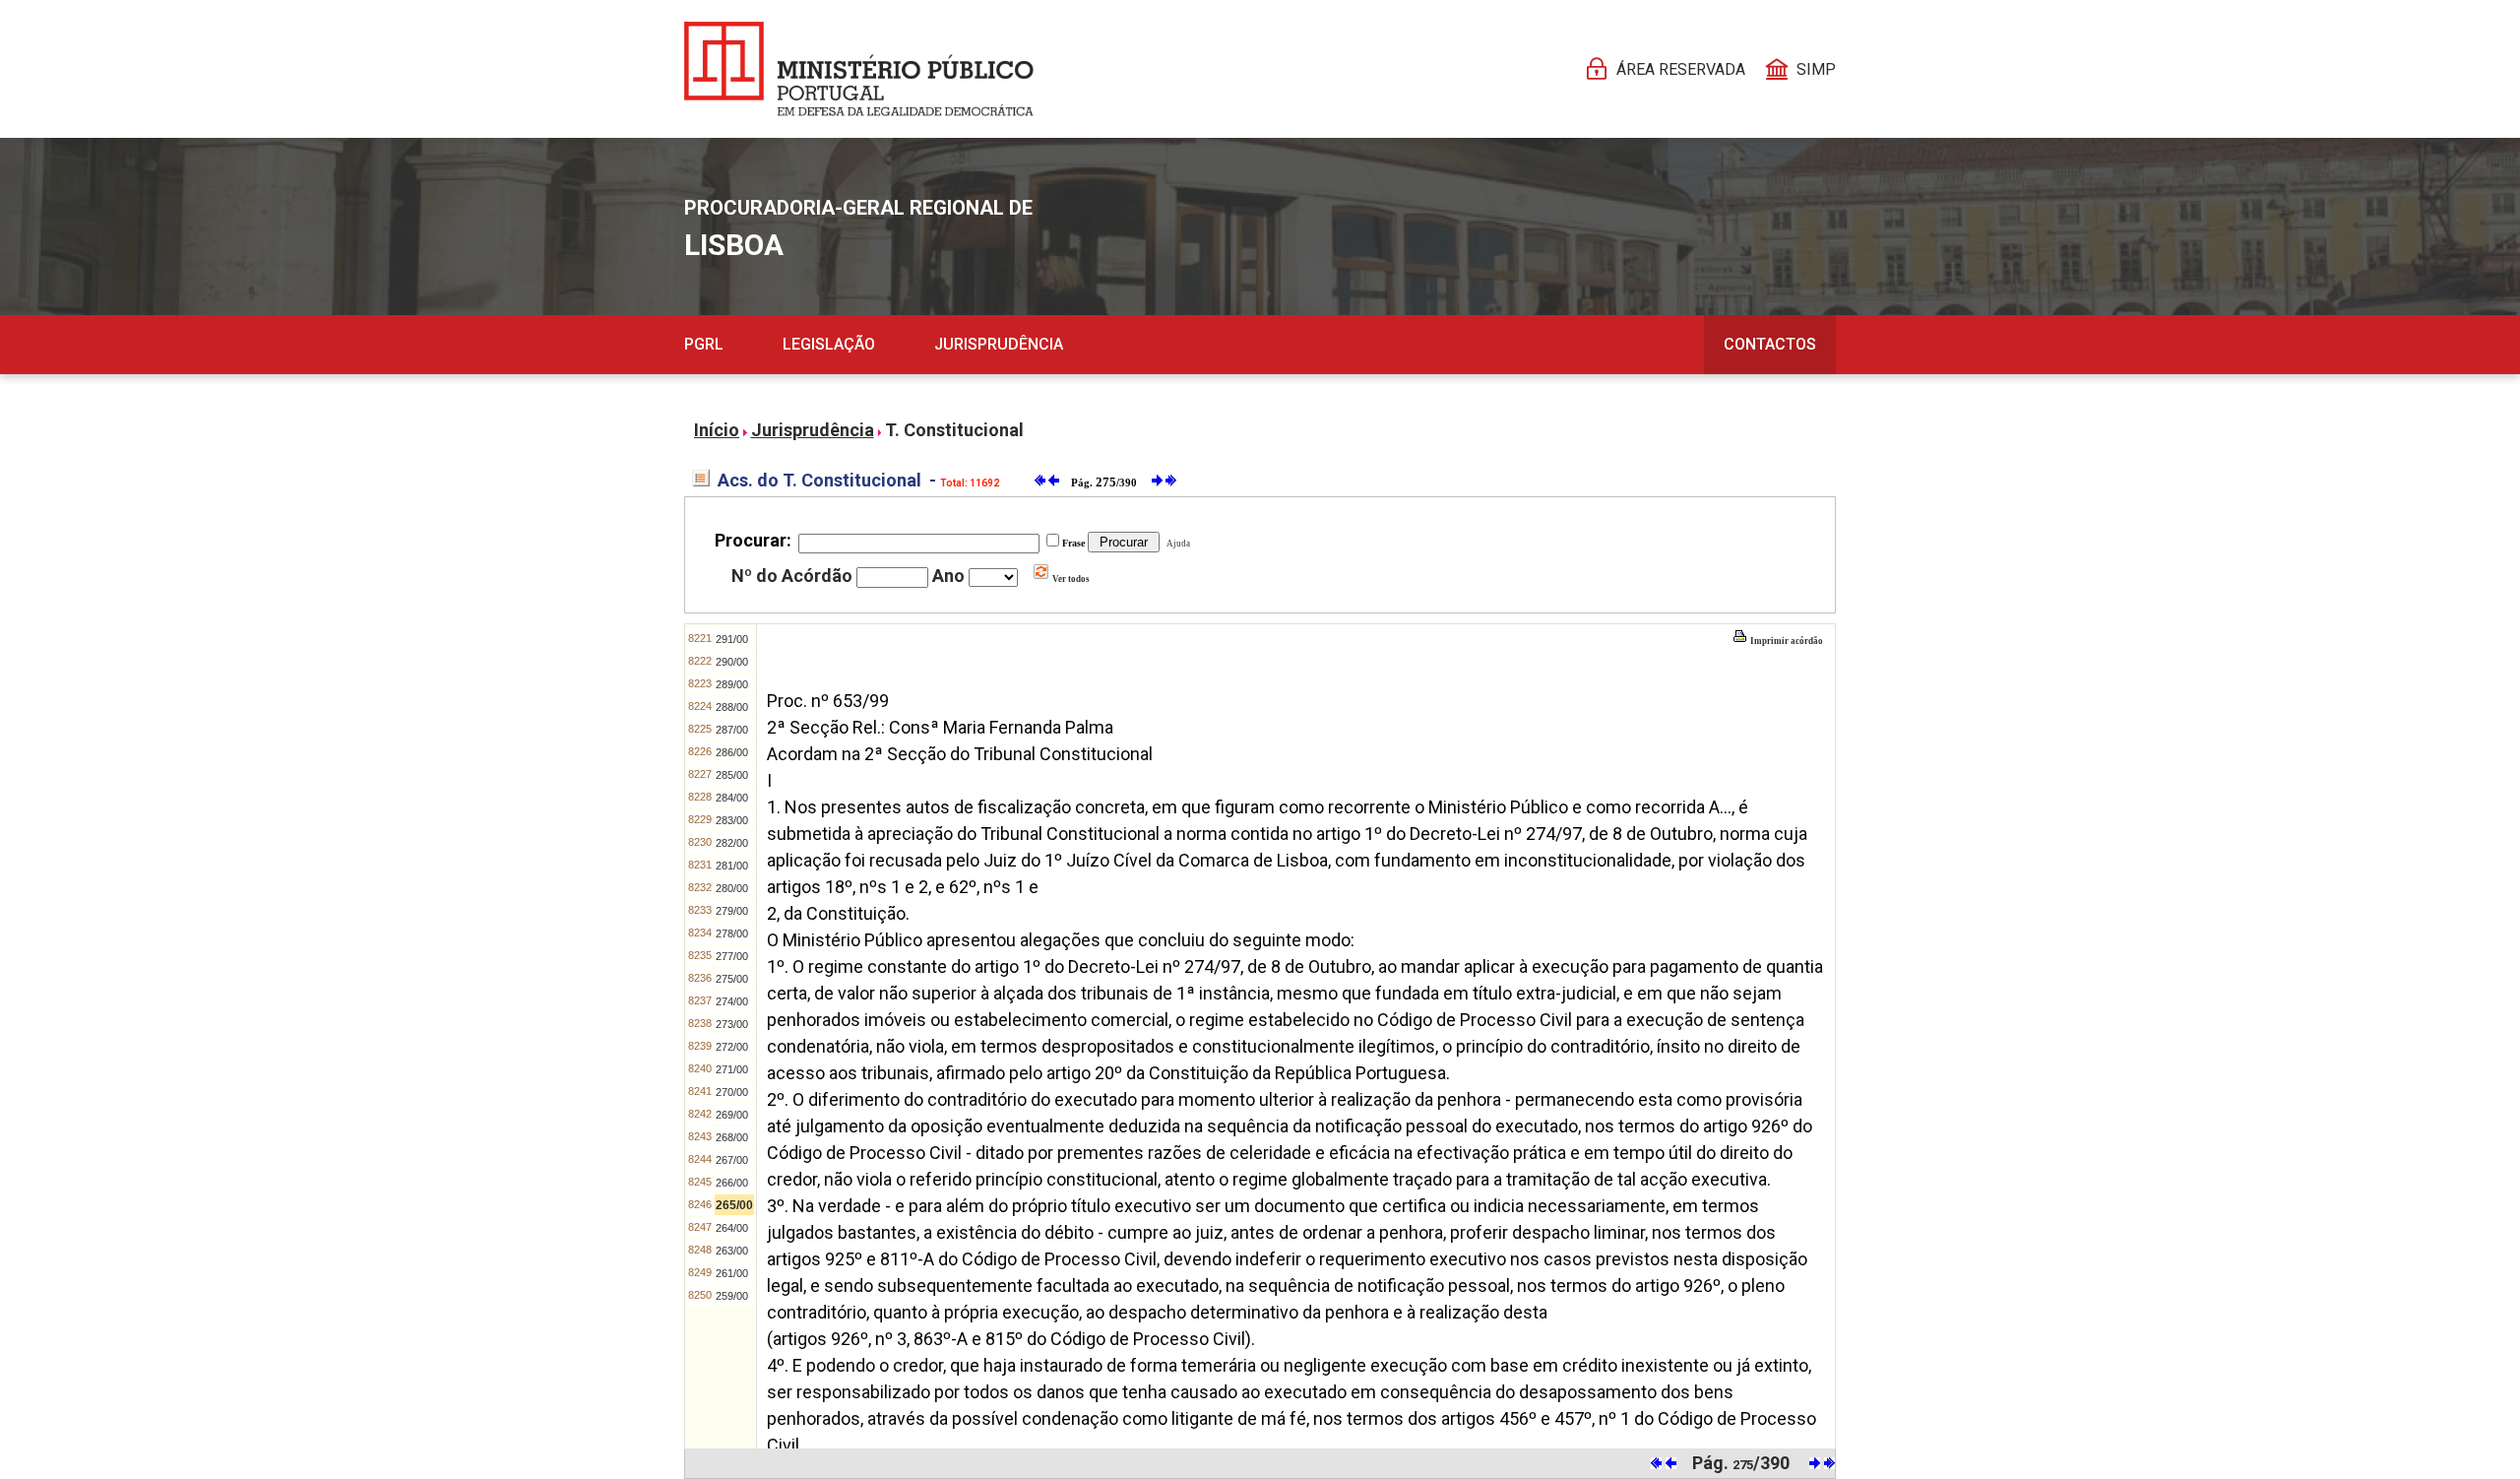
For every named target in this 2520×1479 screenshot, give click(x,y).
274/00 (732, 1001)
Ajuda (1176, 544)
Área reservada (1681, 69)
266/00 (732, 1183)
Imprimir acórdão (1786, 641)
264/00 (732, 1228)
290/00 (732, 662)
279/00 (732, 911)
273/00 (732, 1024)
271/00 (732, 1069)
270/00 (732, 1092)
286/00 (732, 752)
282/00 (732, 843)
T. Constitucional (954, 430)
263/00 (732, 1251)
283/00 (732, 820)
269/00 (732, 1115)
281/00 (732, 866)
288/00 (732, 707)
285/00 (732, 775)
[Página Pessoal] (859, 69)
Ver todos (1070, 579)
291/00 (732, 639)
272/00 (732, 1047)
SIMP (1816, 69)
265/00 (734, 1205)
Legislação (829, 344)
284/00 (732, 798)
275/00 (732, 979)
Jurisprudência (999, 344)
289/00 (732, 684)
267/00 (732, 1160)
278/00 (732, 933)
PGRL (704, 344)
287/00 (732, 730)
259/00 (732, 1296)
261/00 (732, 1273)
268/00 (732, 1137)
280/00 (732, 888)
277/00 (732, 956)
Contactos (1770, 344)
